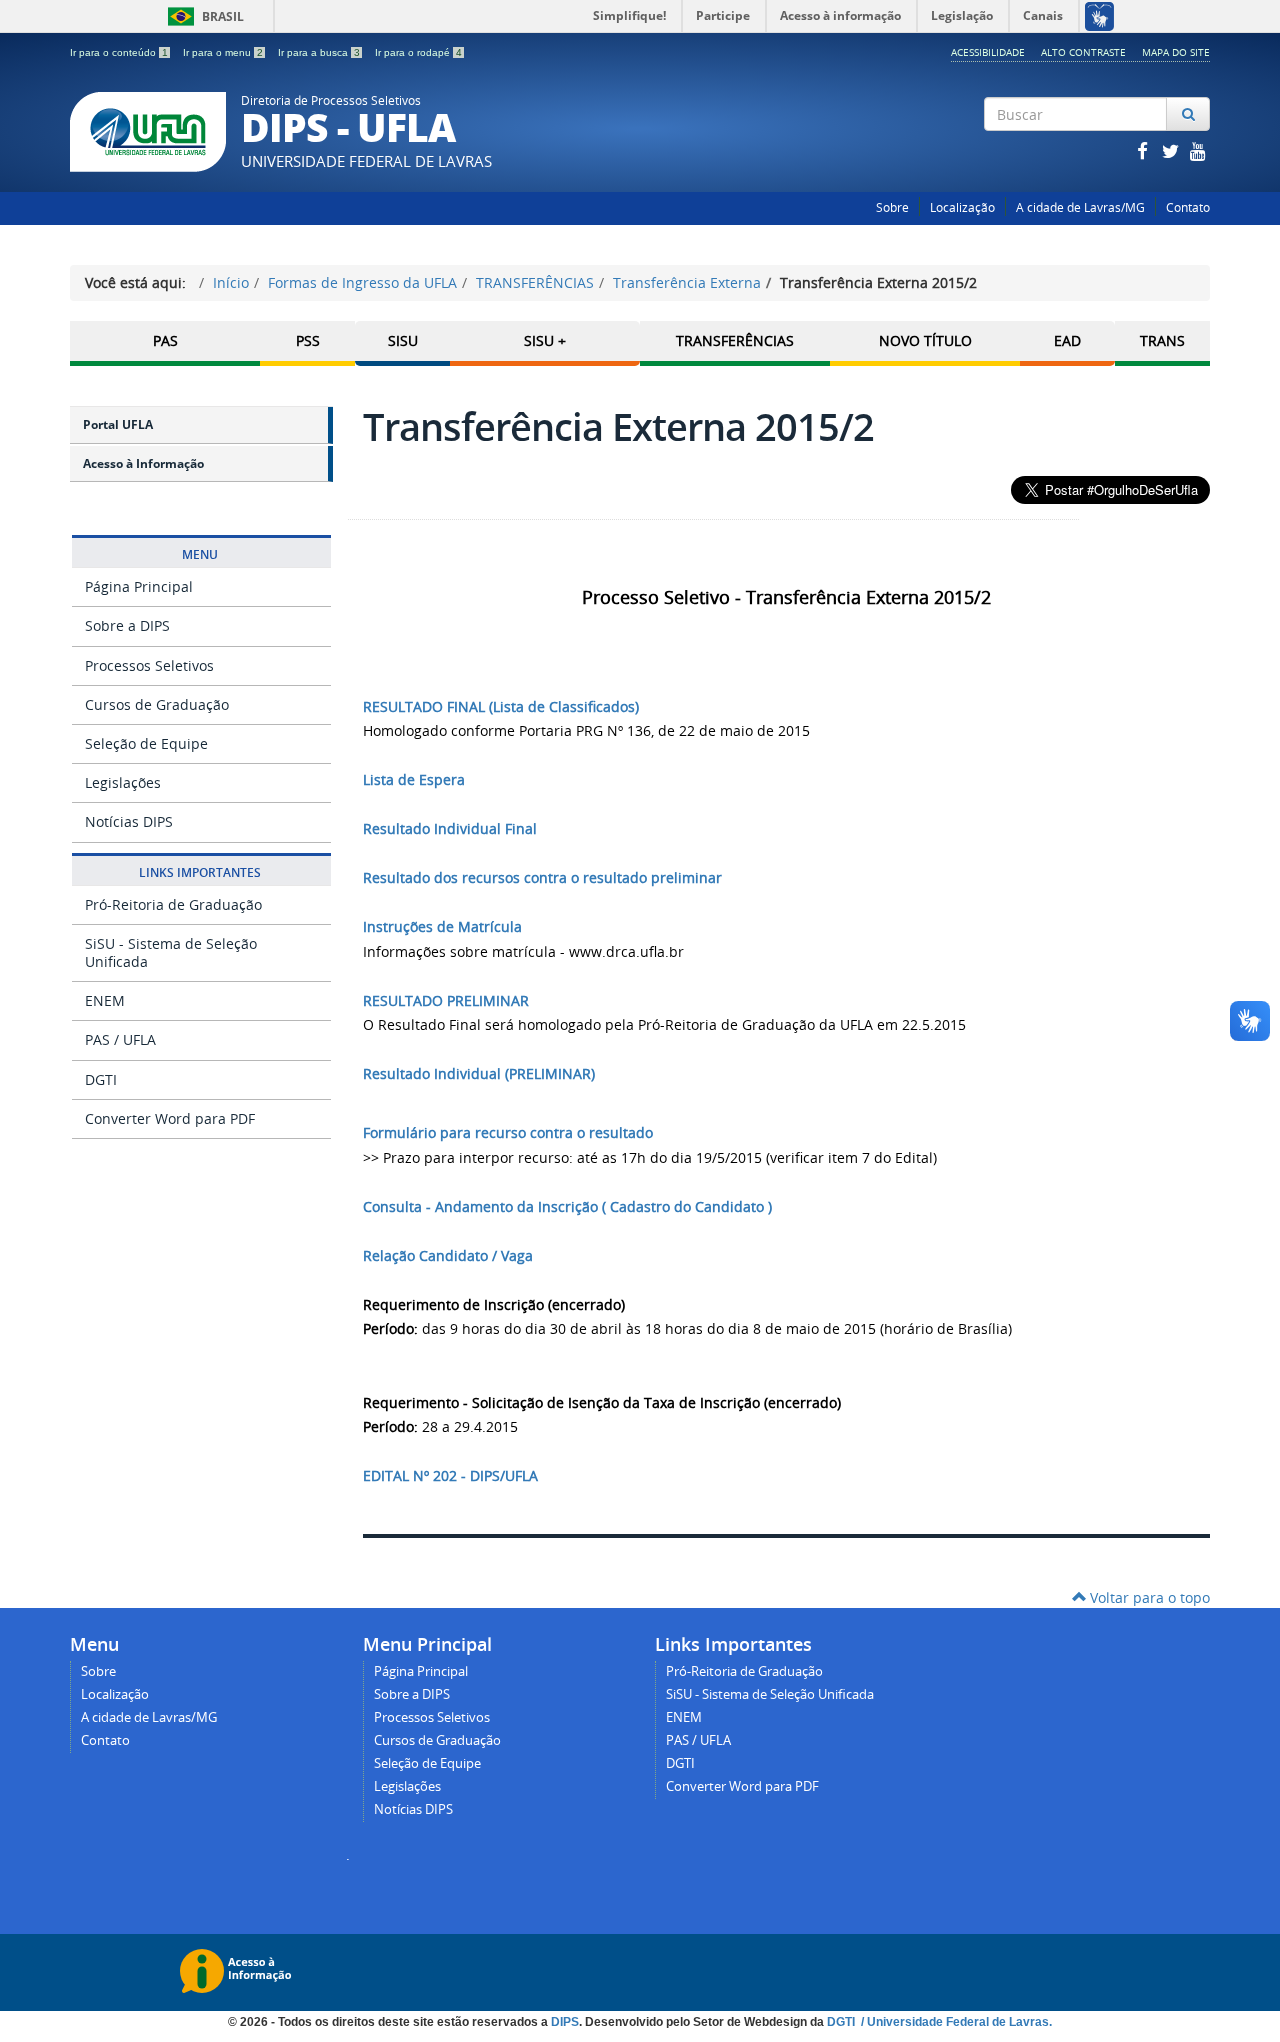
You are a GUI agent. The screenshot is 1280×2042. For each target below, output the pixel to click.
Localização (962, 207)
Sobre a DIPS (127, 625)
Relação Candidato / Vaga (448, 1255)
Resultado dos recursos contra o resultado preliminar (542, 877)
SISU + (545, 340)
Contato (1188, 207)
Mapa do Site (1176, 52)
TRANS (1162, 340)
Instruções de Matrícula (442, 926)
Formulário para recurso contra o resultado (508, 1132)
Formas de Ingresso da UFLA (362, 282)
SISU (403, 340)
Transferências (735, 340)
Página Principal (139, 586)
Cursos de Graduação (157, 704)
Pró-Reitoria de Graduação (173, 904)
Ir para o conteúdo (119, 52)
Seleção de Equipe (146, 743)
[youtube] (1198, 150)
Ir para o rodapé (418, 52)
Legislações (123, 782)
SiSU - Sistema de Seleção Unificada (171, 952)
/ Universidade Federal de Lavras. (955, 2022)
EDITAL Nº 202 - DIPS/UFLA (450, 1475)
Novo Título (925, 340)
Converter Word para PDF (170, 1118)
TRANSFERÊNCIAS (535, 282)
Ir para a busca (319, 52)
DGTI (101, 1079)
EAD (1067, 340)
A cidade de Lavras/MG (1080, 207)
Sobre (892, 207)
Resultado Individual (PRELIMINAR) (479, 1073)
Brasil (202, 16)
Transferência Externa (687, 282)
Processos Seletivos (149, 665)
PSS (308, 340)
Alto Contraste (1083, 52)
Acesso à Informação (143, 463)
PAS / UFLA (120, 1039)
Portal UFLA (118, 424)
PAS (165, 340)
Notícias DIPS (129, 821)
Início (231, 282)
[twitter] (1172, 150)
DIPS (565, 2022)
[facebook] (1144, 150)
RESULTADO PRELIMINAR (446, 1000)
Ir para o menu (223, 52)
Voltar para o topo (1148, 1597)
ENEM (105, 1000)
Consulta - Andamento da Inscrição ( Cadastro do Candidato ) (567, 1206)
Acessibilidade (988, 52)
